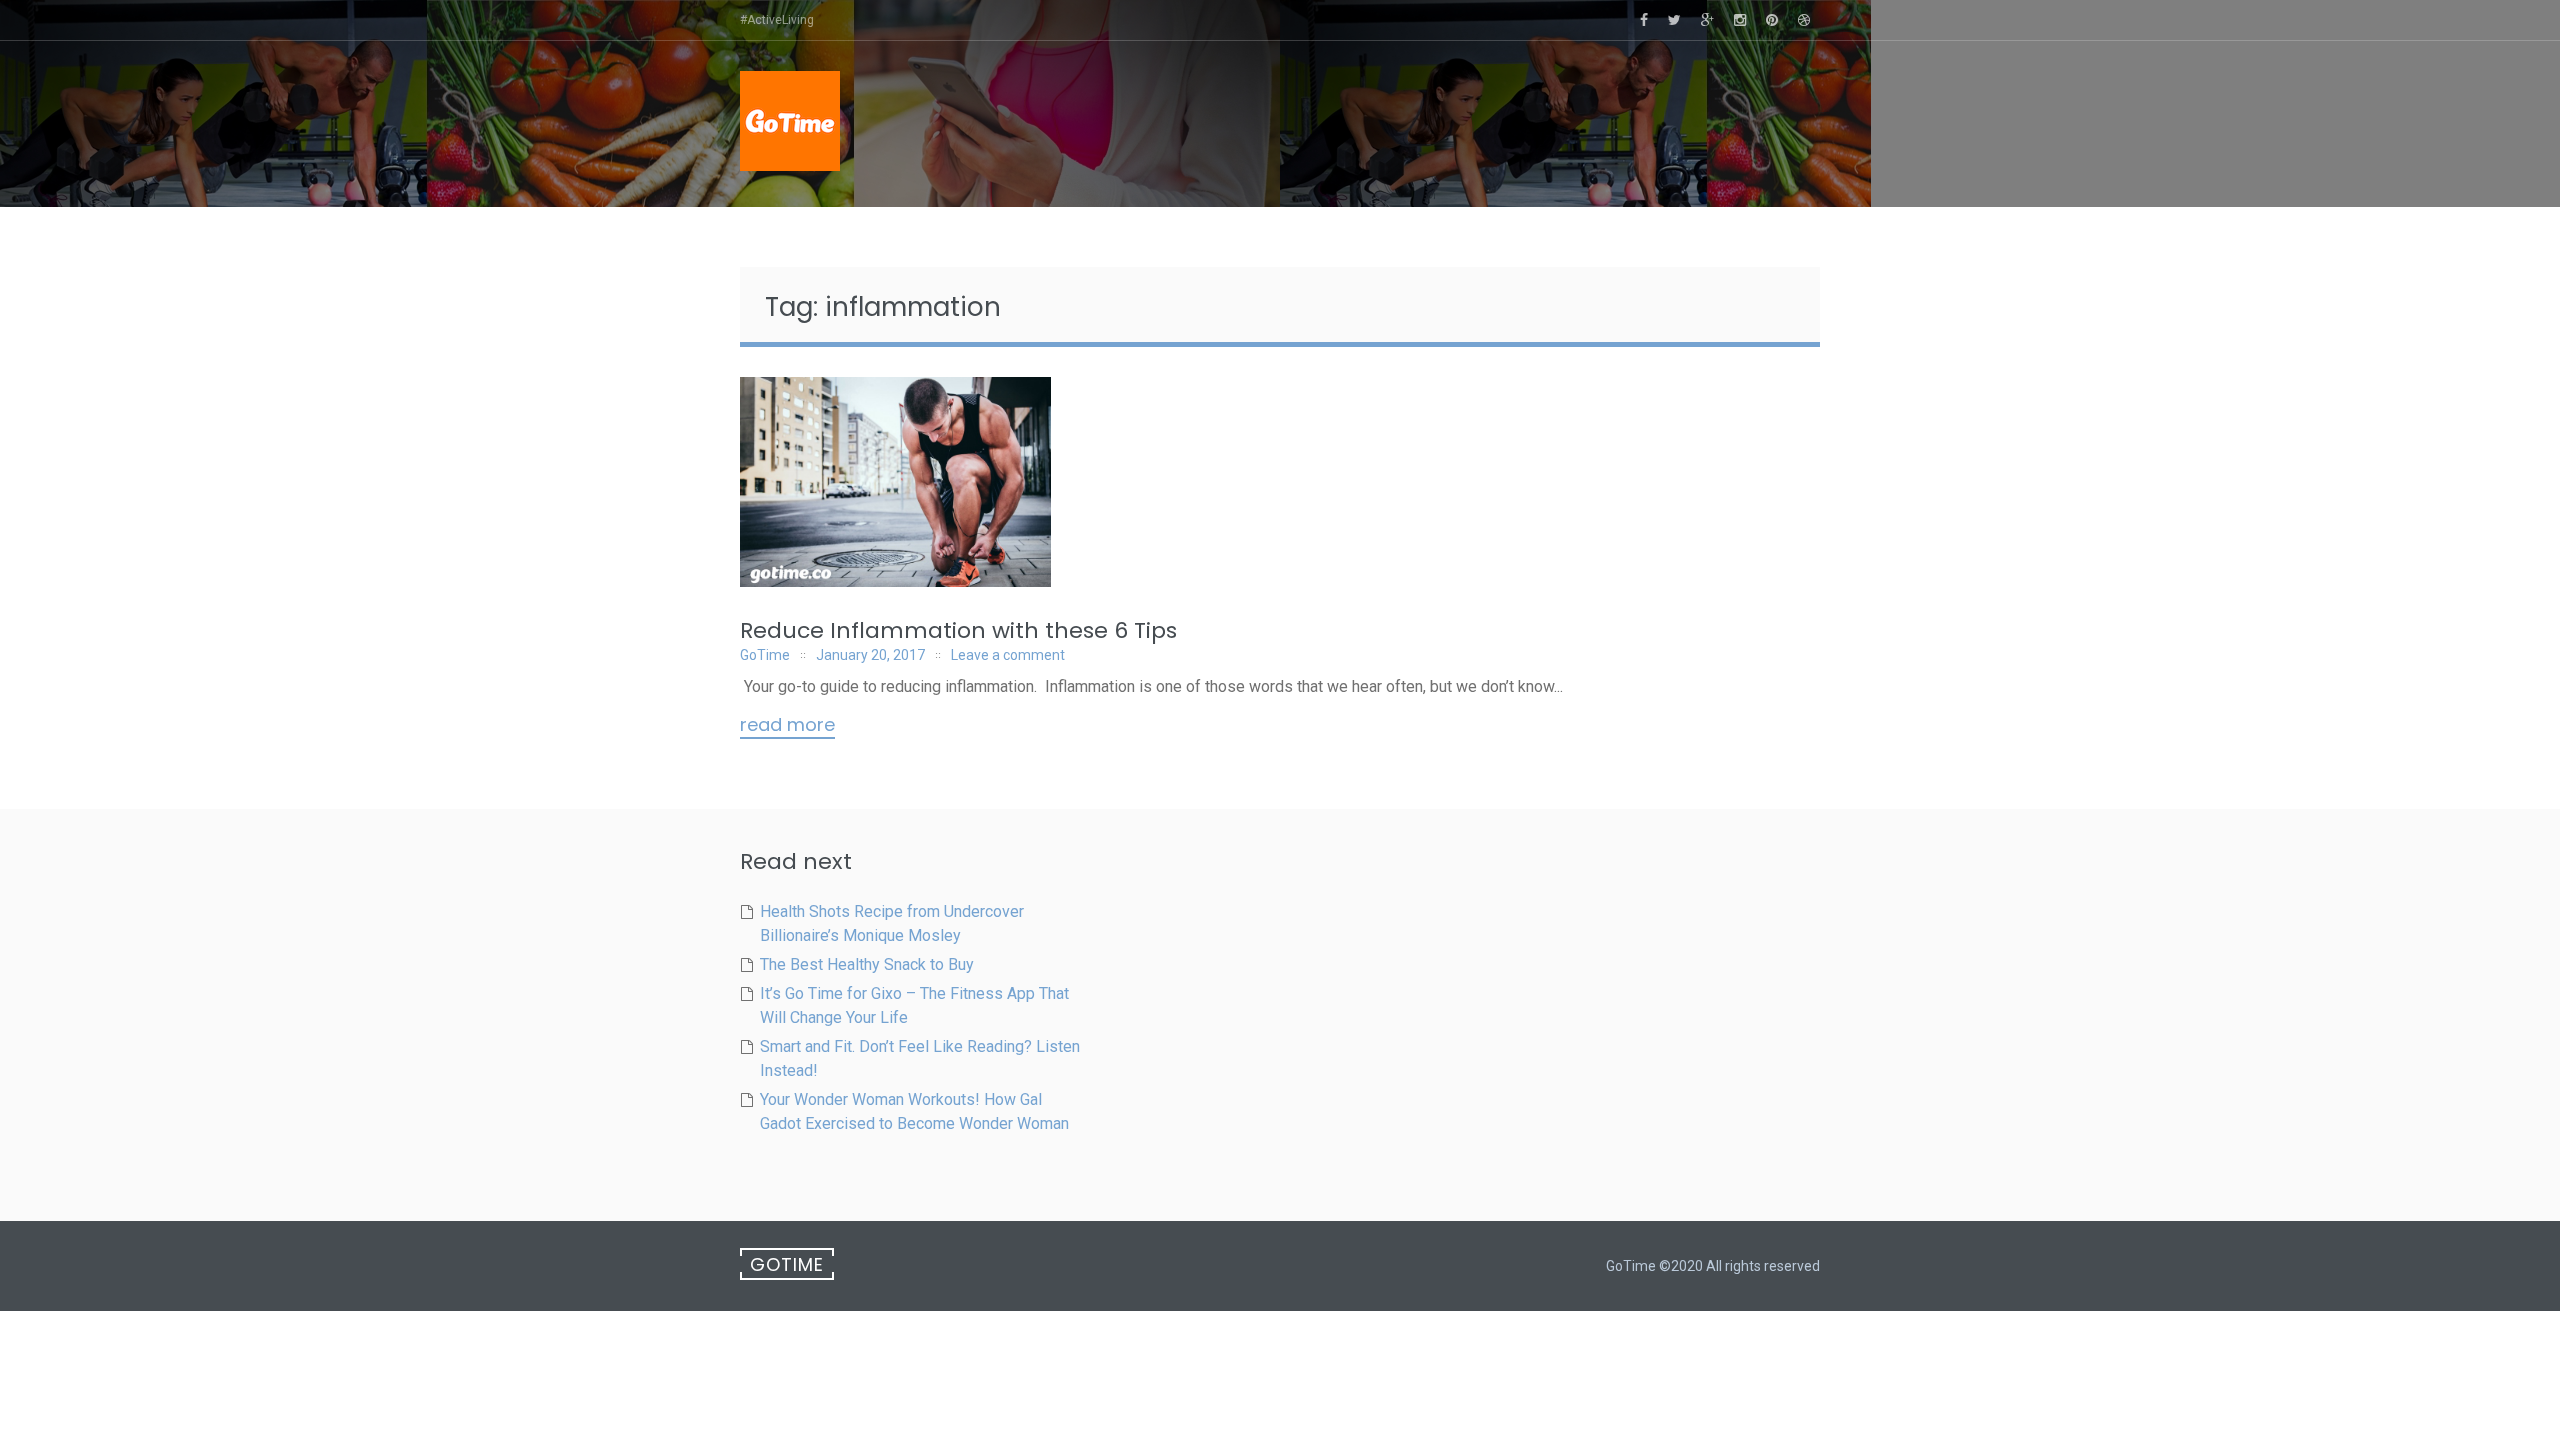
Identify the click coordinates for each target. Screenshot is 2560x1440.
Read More (787, 726)
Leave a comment (1008, 655)
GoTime (765, 655)
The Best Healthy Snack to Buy (867, 964)
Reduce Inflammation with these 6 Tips (958, 630)
